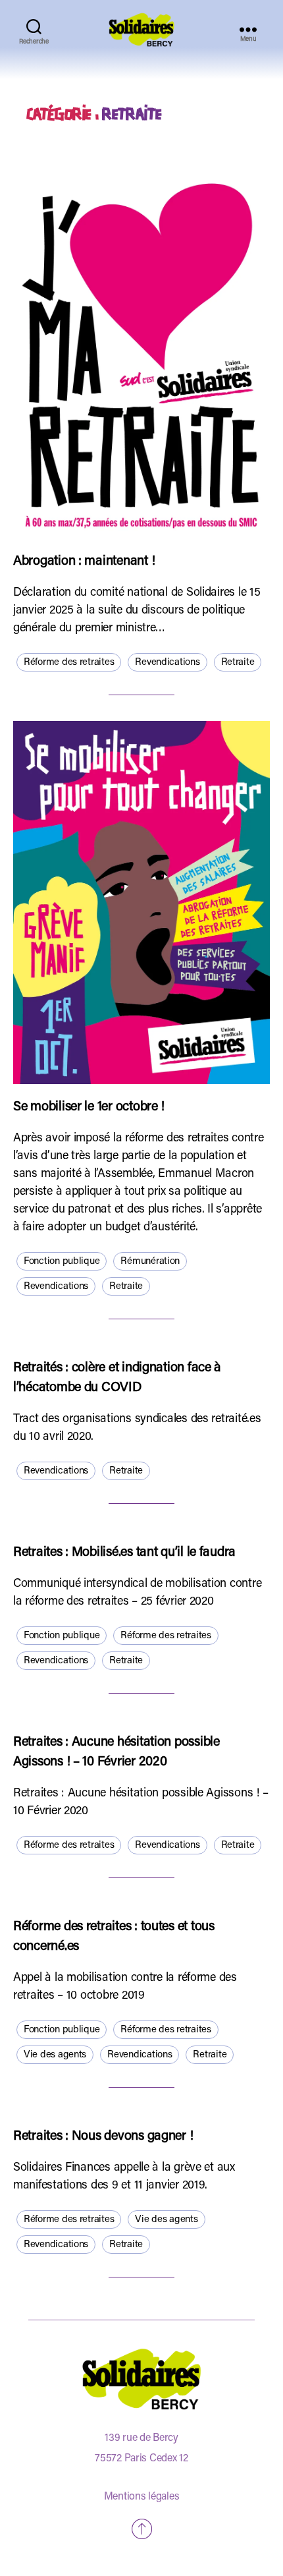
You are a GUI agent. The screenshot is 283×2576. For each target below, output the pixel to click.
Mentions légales (142, 2497)
